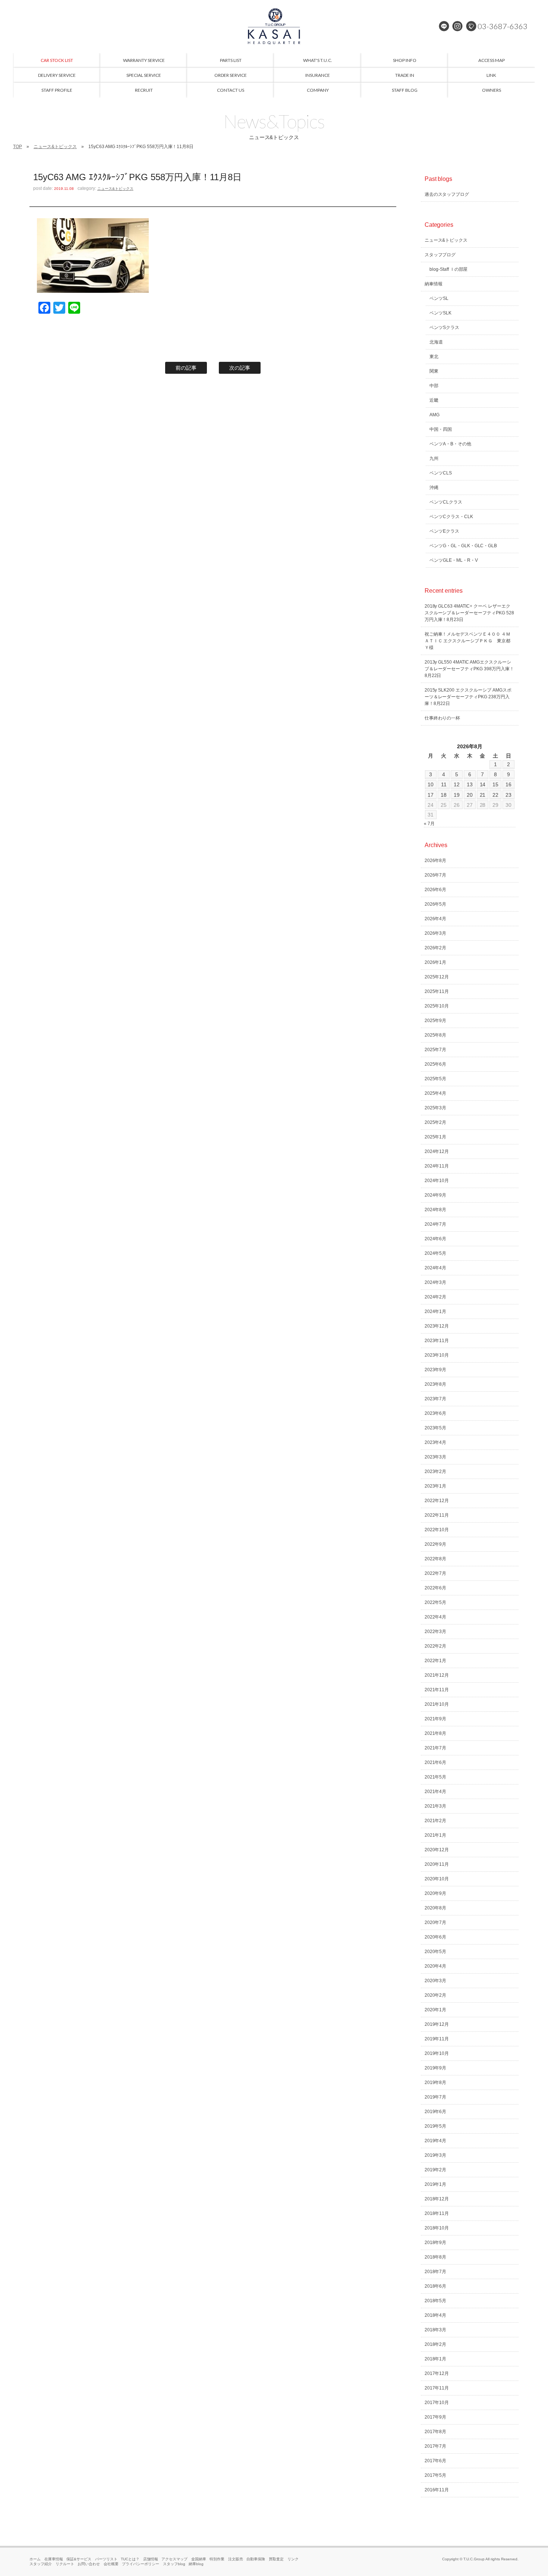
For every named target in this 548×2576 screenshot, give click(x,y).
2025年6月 (436, 1064)
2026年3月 (436, 933)
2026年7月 (436, 875)
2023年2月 (436, 1472)
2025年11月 (437, 991)
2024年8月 (436, 1210)
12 (457, 784)
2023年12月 (437, 1326)
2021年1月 (436, 1835)
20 (470, 795)
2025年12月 (437, 977)
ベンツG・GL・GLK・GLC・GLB (463, 546)
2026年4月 (436, 919)
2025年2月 (436, 1122)
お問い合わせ (89, 2564)
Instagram (457, 26)
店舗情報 (151, 2559)
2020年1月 (436, 2010)
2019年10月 (437, 2053)
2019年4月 (436, 2141)
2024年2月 (436, 1297)
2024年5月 (436, 1253)
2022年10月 (437, 1530)
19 (457, 795)
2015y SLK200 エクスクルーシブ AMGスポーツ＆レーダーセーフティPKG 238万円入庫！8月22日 (468, 697)
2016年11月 (437, 2490)
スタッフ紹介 (41, 2564)
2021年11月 (437, 1690)
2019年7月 (436, 2097)
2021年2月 (436, 1821)
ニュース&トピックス (55, 147)
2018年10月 (437, 2228)
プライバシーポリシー (141, 2564)
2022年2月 (436, 1646)
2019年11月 (437, 2039)
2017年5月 (436, 2475)
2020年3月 (436, 1981)
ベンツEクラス (444, 531)
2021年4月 (436, 1792)
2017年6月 (436, 2461)
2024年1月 (436, 1311)
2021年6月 (436, 1762)
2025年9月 (436, 1021)
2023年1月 (436, 1486)
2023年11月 (437, 1341)
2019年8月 (436, 2083)
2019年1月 (436, 2184)
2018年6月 (436, 2286)
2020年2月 (436, 1995)
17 (431, 795)
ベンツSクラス (444, 328)
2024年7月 (436, 1224)
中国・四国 (441, 429)
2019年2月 (436, 2170)
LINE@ (444, 26)
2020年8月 (436, 1908)
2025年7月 (436, 1050)
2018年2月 (436, 2344)
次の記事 (240, 368)
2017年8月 (436, 2432)
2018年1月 (436, 2359)
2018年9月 (436, 2243)
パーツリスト (106, 2559)
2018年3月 (436, 2330)
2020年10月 (437, 1879)
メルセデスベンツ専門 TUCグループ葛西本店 (274, 26)
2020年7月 (436, 1922)
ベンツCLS (441, 473)
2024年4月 (436, 1268)
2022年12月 (437, 1501)
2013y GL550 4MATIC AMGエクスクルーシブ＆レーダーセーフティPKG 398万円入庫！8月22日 (470, 669)
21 (483, 795)
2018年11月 (437, 2213)
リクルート (65, 2564)
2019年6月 (436, 2112)
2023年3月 (436, 1457)
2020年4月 (436, 1966)
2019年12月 (437, 2024)
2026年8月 (436, 861)
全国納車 (199, 2559)
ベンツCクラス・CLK (451, 517)
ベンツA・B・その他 (450, 444)
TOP (18, 147)
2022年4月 (436, 1617)
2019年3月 (436, 2155)
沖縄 (434, 488)
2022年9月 (436, 1544)
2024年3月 (436, 1282)
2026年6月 (436, 890)
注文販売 (236, 2559)
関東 (434, 371)
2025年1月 (436, 1137)
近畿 (434, 400)
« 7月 (429, 824)
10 (431, 784)
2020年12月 (437, 1850)
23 (508, 795)
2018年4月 (436, 2315)
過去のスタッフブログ (447, 194)
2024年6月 (436, 1239)
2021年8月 (436, 1733)
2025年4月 (436, 1093)
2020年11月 (437, 1864)
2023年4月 (436, 1442)
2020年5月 (436, 1952)
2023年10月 (437, 1355)
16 (508, 784)
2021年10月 (437, 1704)
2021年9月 (436, 1719)
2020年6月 (436, 1937)
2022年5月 (436, 1602)
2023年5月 (436, 1428)
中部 (434, 386)
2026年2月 (436, 948)
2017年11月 (437, 2388)
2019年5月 (436, 2126)
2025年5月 (436, 1079)
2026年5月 (436, 904)
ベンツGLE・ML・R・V (454, 560)
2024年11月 (437, 1166)
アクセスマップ (174, 2559)
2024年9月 (436, 1195)
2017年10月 (437, 2403)
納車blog (196, 2564)
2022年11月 (437, 1515)
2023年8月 (436, 1384)
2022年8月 (436, 1559)
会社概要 (111, 2564)
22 (495, 795)
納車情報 (434, 284)
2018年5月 (436, 2301)
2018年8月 (436, 2257)
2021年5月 (436, 1777)
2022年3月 (436, 1632)
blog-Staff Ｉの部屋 (449, 269)
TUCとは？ (130, 2559)
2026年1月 (436, 962)
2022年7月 (436, 1573)
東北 (434, 357)
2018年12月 (437, 2199)
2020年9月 (436, 1893)
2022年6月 (436, 1588)
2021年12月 (437, 1675)
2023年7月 (436, 1399)
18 (444, 795)
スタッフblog (174, 2564)
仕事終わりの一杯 (443, 718)
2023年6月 (436, 1413)
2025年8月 (436, 1035)
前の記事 (186, 368)
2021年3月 (436, 1806)
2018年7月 (436, 2272)
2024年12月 (437, 1151)
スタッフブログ (440, 255)
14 (483, 784)
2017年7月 (436, 2446)
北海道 (436, 342)
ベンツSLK (440, 313)
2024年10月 (437, 1181)
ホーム (35, 2559)
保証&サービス (79, 2559)
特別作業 (217, 2559)
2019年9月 (436, 2068)
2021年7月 (436, 1748)
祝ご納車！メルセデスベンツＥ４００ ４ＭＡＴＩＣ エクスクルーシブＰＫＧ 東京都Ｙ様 (468, 641)
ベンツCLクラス (446, 502)
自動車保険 (256, 2559)
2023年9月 (436, 1370)
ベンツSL (439, 298)
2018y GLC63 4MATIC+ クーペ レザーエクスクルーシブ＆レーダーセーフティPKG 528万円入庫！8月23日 (470, 613)
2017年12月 (437, 2373)
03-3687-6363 (503, 26)
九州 (434, 458)
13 (470, 784)
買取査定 (276, 2559)
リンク (293, 2559)
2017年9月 (436, 2417)
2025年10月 (437, 1006)
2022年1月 (436, 1661)
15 (495, 784)
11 (444, 784)
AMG (434, 415)
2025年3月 (436, 1108)
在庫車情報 (54, 2559)
